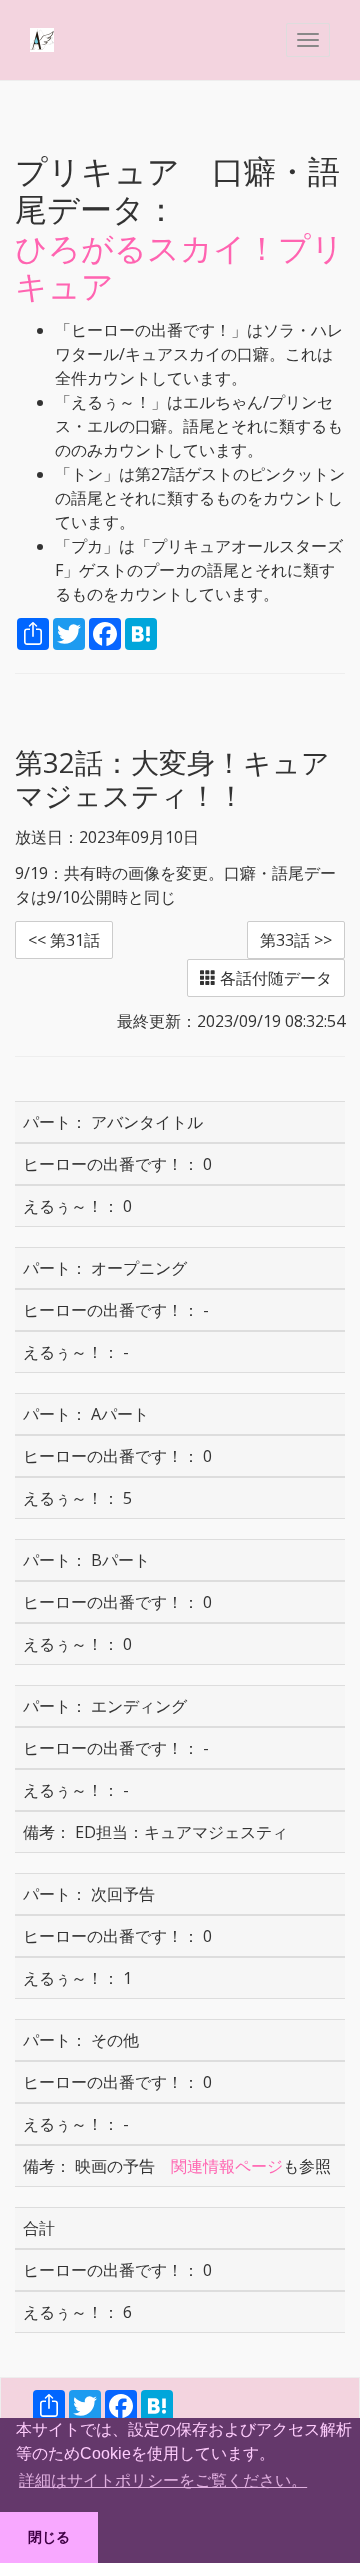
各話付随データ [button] (274, 978)
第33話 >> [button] (296, 940)
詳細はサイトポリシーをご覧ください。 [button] (163, 2480)
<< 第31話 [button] (64, 940)
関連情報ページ (227, 2166)
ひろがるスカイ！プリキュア (179, 266)
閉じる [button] (49, 2537)
